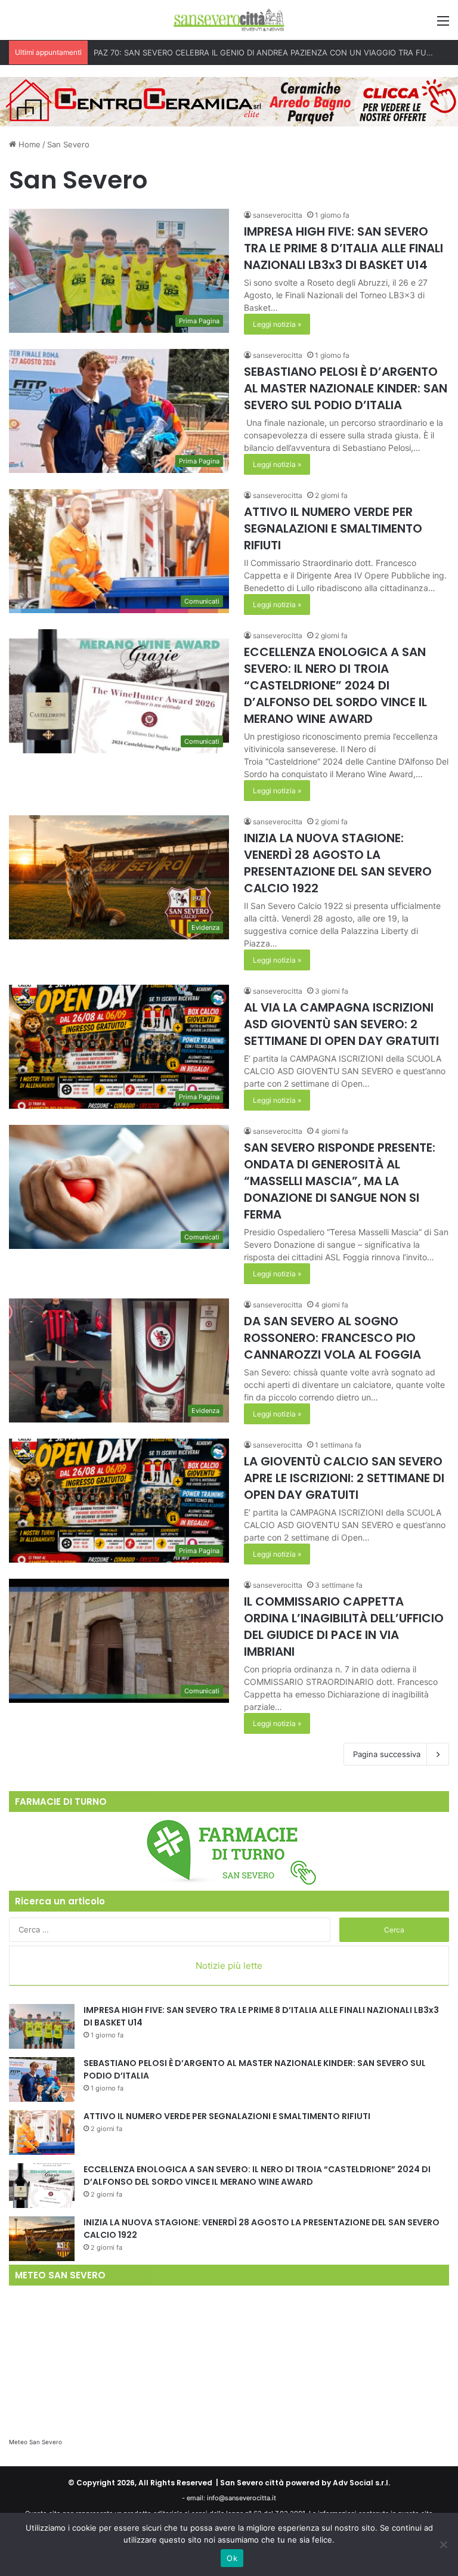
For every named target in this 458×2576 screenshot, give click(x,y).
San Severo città (252, 2483)
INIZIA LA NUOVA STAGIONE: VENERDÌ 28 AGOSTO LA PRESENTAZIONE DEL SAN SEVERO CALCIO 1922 (338, 863)
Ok (232, 2558)
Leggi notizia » (277, 324)
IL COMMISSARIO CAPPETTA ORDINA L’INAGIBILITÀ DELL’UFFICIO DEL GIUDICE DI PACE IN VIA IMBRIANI (344, 1626)
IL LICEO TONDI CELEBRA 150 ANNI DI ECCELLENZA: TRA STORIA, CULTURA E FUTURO (255, 52)
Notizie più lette (229, 1966)
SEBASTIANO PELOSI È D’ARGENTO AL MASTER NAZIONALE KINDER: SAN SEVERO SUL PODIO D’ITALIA (346, 388)
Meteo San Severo (35, 2442)
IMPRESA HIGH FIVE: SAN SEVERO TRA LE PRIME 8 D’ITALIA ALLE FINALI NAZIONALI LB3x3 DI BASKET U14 (343, 248)
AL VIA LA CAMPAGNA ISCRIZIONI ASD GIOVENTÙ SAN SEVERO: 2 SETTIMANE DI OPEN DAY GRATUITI (341, 1024)
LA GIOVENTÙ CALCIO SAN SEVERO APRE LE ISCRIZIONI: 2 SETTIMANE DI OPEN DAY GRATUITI (344, 1478)
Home (28, 144)
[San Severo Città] (229, 20)
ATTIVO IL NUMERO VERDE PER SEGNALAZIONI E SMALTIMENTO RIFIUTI (333, 528)
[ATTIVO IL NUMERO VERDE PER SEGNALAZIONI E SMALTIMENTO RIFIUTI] (42, 2133)
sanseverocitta (278, 215)
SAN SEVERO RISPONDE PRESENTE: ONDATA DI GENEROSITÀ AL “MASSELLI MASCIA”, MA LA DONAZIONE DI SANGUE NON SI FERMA (340, 1181)
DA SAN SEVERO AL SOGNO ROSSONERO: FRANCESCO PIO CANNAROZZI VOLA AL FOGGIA (332, 1338)
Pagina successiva (387, 1754)
